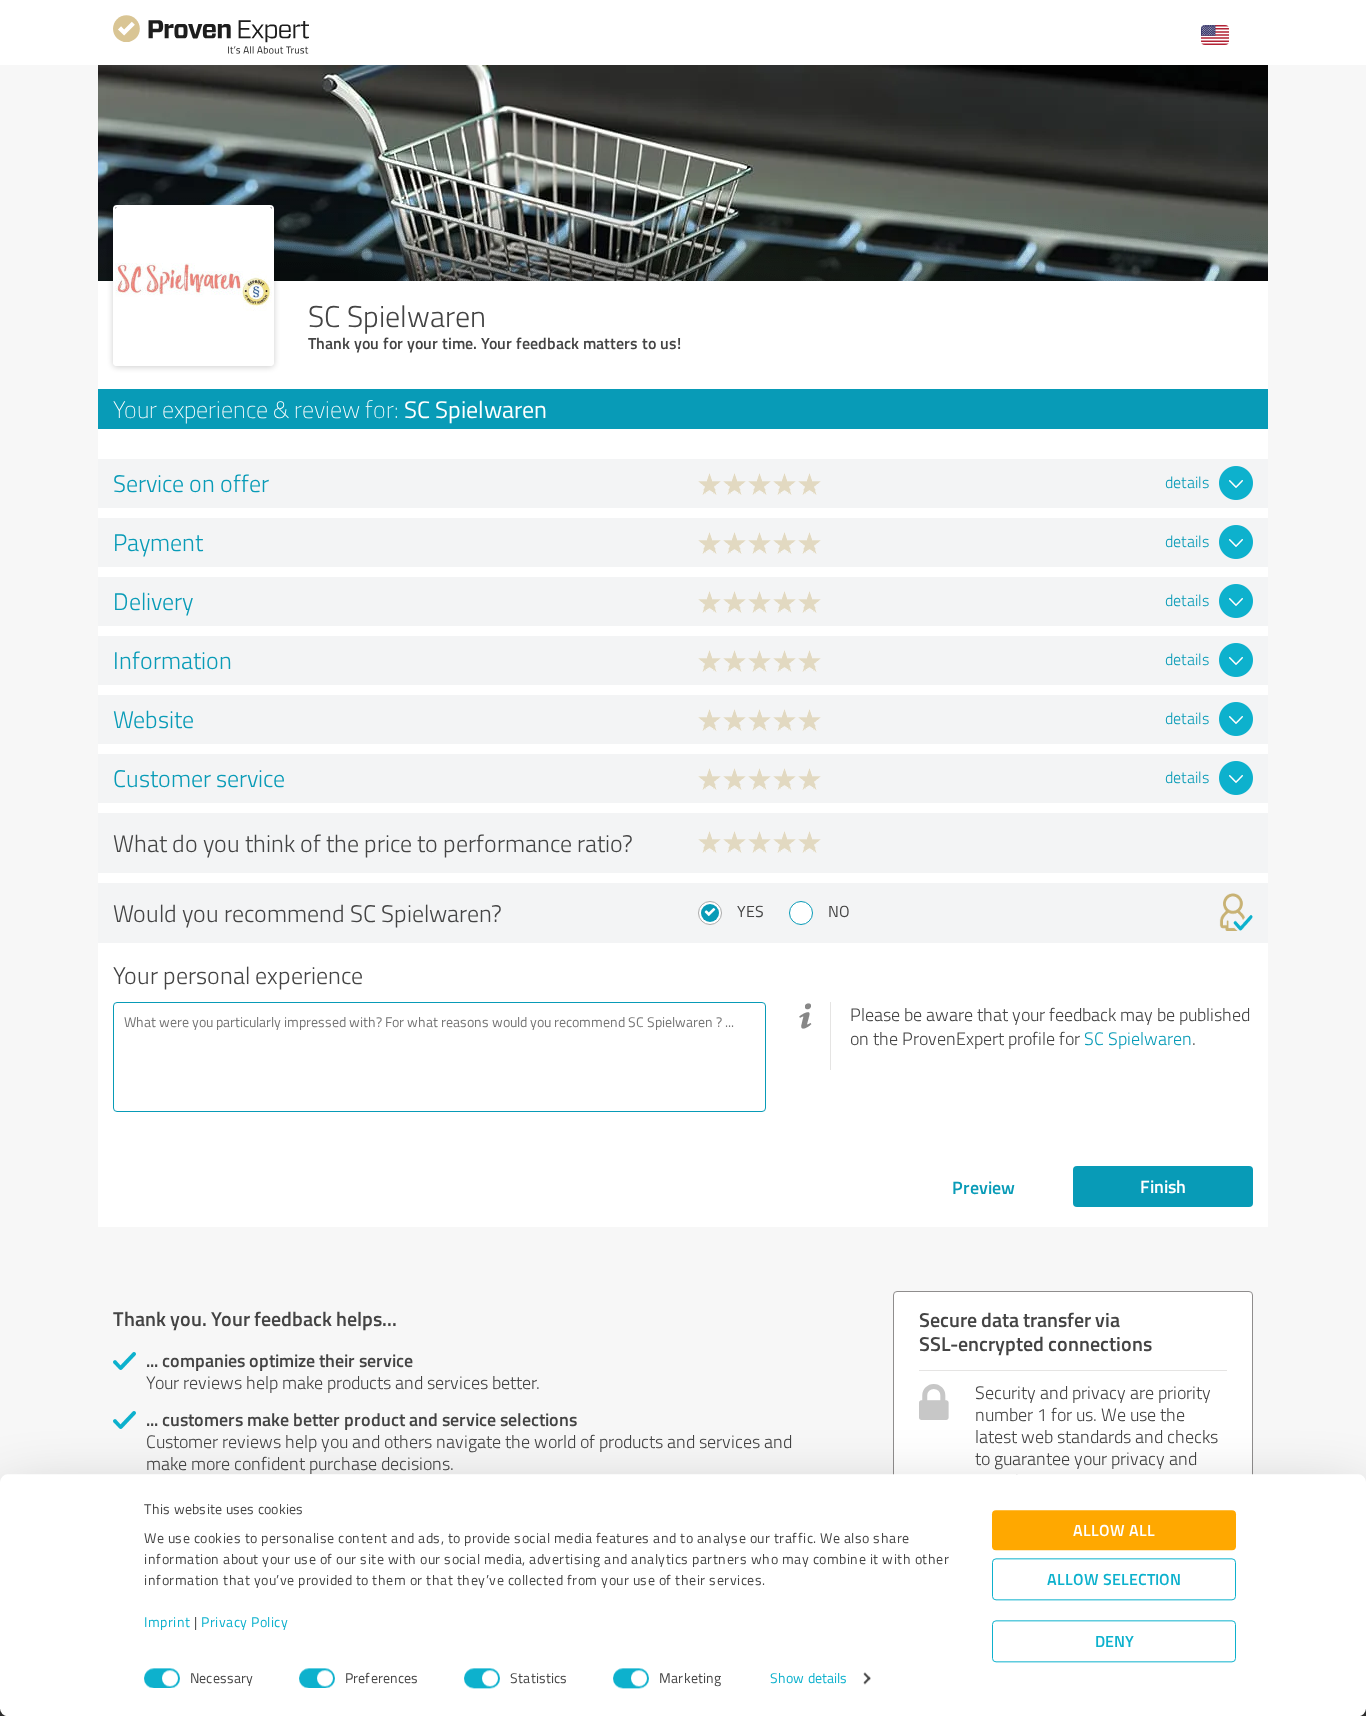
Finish (1163, 1186)
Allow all (1114, 1530)
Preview (983, 1187)
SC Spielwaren (1138, 1038)
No (839, 911)
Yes (750, 911)
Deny (1114, 1641)
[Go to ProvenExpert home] (211, 51)
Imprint (167, 1622)
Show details (808, 1678)
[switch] (317, 1678)
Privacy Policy (244, 1622)
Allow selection (1114, 1579)
